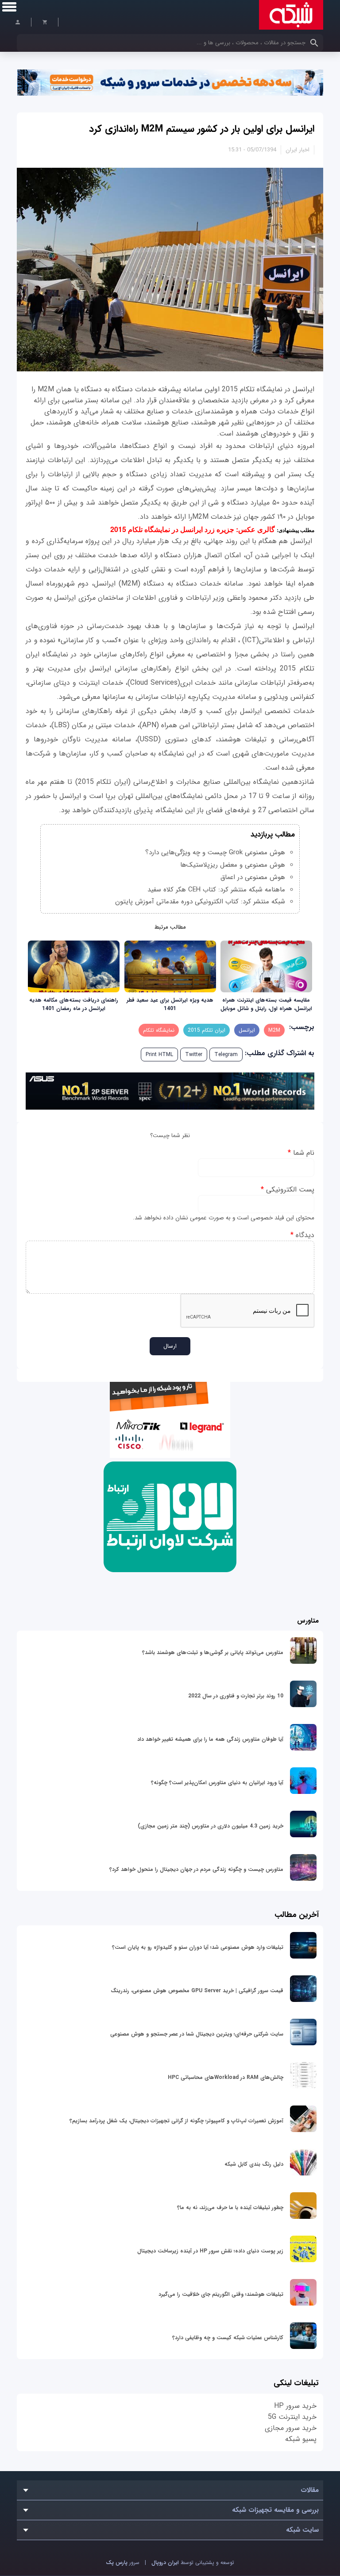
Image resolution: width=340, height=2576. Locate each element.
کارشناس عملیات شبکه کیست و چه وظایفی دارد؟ (228, 2338)
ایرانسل (247, 1030)
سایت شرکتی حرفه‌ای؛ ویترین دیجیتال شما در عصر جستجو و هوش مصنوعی (197, 2034)
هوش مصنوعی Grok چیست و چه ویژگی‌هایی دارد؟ (215, 852)
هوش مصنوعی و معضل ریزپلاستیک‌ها (233, 865)
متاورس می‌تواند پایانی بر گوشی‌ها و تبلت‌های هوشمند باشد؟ (213, 1652)
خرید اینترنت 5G (292, 2417)
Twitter (194, 1055)
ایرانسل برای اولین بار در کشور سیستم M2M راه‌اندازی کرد (202, 129)
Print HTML (159, 1055)
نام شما (301, 1153)
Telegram (226, 1055)
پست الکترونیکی (287, 1190)
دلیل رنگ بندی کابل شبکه (254, 2164)
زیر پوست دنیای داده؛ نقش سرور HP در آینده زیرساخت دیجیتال (210, 2251)
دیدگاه (302, 1235)
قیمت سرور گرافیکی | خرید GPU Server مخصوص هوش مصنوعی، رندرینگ (197, 1991)
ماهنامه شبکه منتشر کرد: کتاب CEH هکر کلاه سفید (216, 890)
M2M (274, 1030)
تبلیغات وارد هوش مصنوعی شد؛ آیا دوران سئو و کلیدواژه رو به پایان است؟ (198, 1947)
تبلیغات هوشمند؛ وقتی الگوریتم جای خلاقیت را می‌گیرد (221, 2294)
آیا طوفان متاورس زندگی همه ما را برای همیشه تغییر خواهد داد (210, 1739)
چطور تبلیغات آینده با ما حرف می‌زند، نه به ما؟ (230, 2208)
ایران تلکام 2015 (207, 1030)
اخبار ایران (297, 150)
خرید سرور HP (295, 2406)
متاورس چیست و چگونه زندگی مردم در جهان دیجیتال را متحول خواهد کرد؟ (196, 1869)
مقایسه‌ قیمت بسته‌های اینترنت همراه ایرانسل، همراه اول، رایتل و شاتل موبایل (266, 1004)
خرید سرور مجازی (291, 2428)
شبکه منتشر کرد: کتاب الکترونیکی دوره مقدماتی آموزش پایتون (200, 902)
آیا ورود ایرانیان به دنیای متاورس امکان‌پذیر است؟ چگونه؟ (217, 1783)
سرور (123, 2563)
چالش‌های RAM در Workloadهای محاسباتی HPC (226, 2077)
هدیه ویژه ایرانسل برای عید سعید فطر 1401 (170, 1004)
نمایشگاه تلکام (159, 1030)
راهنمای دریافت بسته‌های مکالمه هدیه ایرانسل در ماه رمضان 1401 (74, 1004)
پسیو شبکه (301, 2439)
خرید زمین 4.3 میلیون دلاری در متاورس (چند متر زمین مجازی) (211, 1826)
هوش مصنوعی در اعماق (253, 877)
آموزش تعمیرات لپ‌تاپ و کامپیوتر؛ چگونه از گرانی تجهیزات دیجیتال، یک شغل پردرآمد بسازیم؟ (176, 2121)
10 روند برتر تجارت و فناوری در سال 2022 (236, 1696)
